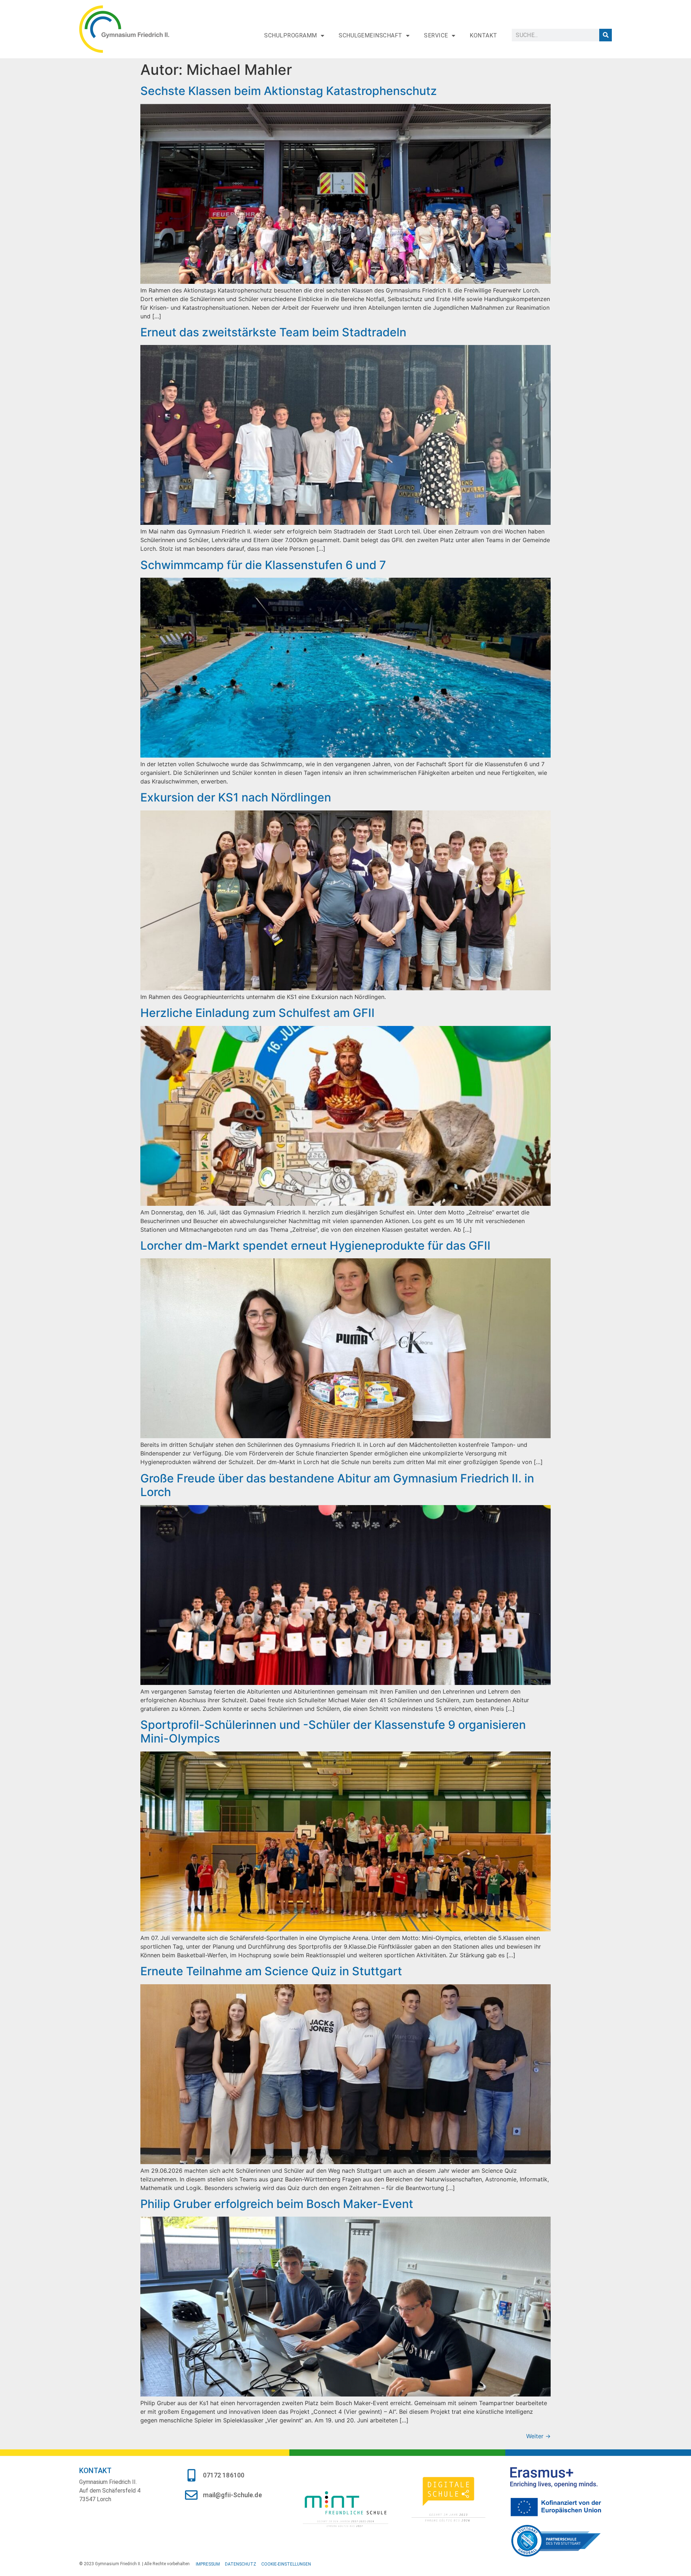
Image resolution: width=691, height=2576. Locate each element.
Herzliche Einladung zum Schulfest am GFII (258, 1013)
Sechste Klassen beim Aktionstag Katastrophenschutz (289, 91)
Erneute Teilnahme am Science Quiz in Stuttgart (271, 1971)
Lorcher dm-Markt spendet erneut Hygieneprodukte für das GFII (315, 1246)
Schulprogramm (291, 35)
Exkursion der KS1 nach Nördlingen (236, 797)
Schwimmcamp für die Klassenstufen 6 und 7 (263, 565)
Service (436, 35)
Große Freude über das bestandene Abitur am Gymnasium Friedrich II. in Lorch (337, 1485)
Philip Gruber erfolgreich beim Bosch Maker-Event (277, 2204)
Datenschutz (241, 2564)
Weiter (538, 2436)
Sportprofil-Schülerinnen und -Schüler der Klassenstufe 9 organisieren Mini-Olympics (333, 1732)
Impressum (208, 2564)
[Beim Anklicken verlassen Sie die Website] (345, 2508)
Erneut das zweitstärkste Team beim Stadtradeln (273, 332)
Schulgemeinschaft (371, 35)
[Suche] (606, 35)
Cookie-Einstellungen (286, 2564)
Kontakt (484, 35)
